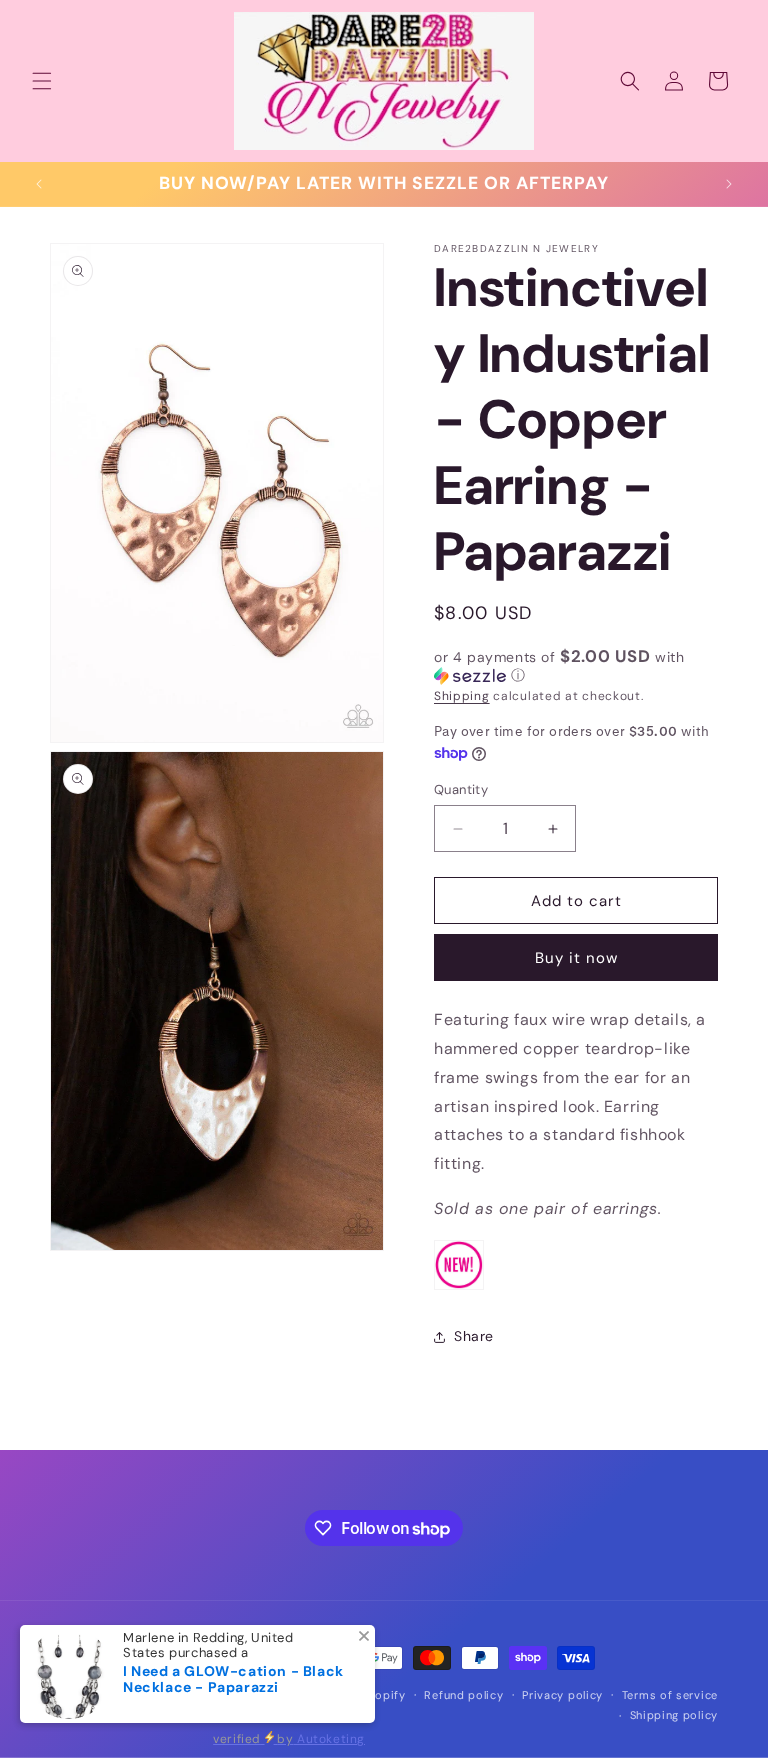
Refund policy (463, 1695)
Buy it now (576, 958)
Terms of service (670, 1695)
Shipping (462, 696)
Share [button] (474, 1336)
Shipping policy (674, 1715)
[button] (42, 81)
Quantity (461, 789)
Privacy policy (562, 1695)
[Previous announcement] (39, 184)
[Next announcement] (729, 184)
